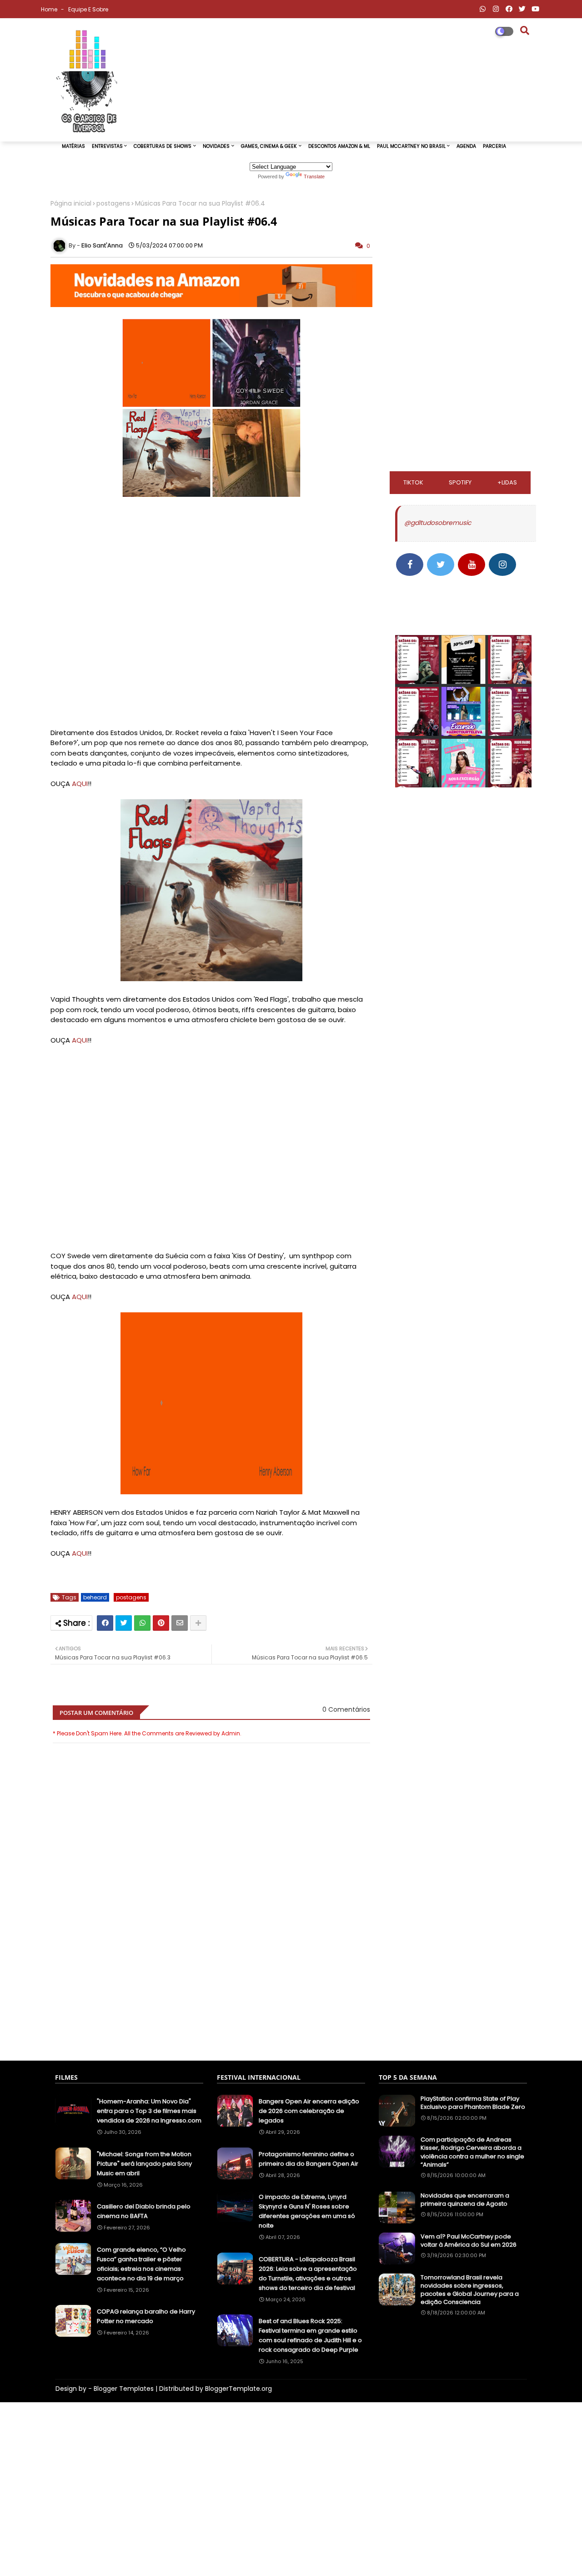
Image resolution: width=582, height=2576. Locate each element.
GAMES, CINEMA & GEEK (269, 146)
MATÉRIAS (73, 146)
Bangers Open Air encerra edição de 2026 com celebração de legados (309, 2111)
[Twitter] (124, 1623)
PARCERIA (494, 146)
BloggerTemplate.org (238, 2389)
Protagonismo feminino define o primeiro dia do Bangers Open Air (309, 2159)
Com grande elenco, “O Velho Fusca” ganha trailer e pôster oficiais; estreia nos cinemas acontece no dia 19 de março (141, 2264)
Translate (314, 176)
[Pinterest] (161, 1623)
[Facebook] (105, 1623)
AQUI (80, 784)
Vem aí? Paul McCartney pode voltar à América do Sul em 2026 (469, 2241)
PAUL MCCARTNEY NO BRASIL (411, 146)
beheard (95, 1597)
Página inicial (71, 204)
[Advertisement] (211, 2009)
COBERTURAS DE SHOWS (163, 146)
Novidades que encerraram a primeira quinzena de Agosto (465, 2200)
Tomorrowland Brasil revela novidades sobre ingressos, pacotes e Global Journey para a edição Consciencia (470, 2290)
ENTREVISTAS (107, 146)
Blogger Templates (124, 2389)
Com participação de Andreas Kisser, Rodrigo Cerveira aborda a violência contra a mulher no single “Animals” (472, 2152)
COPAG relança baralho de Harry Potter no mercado (146, 2316)
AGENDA (466, 146)
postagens (113, 204)
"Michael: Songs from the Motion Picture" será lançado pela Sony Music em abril (144, 2164)
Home (50, 9)
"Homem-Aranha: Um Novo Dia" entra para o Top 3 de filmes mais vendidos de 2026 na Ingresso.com (149, 2111)
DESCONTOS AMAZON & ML (339, 146)
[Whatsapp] (142, 1623)
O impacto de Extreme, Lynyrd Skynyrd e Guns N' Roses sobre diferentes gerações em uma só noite (307, 2211)
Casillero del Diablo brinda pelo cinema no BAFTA (144, 2211)
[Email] (180, 1623)
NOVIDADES (216, 146)
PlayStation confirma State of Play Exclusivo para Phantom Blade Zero (473, 2103)
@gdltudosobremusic (438, 523)
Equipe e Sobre (88, 9)
